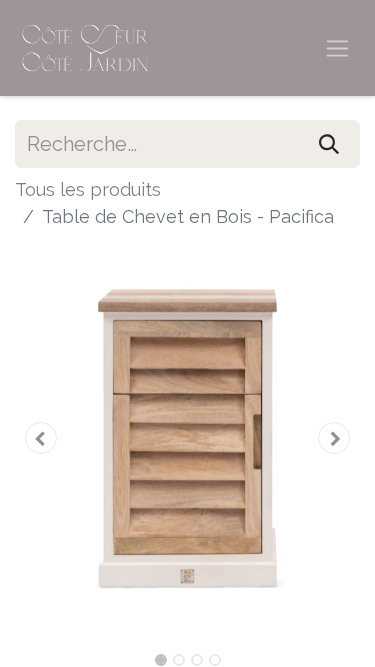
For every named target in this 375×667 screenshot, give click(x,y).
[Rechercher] (329, 144)
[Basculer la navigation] (337, 48)
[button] (41, 438)
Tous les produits (88, 189)
